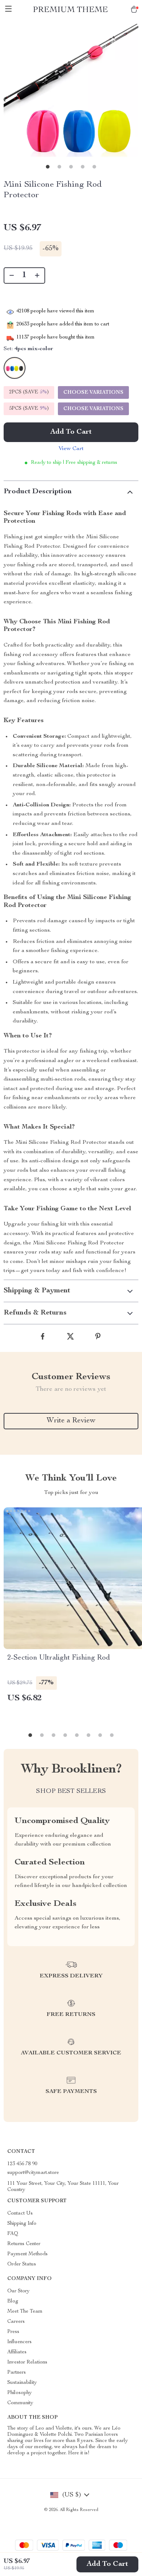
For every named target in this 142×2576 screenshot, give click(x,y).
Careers (16, 2322)
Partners (17, 2373)
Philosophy (19, 2393)
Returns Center (24, 2244)
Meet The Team (25, 2312)
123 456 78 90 (22, 2164)
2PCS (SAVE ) (29, 392)
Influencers (19, 2342)
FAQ (13, 2234)
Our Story (18, 2291)
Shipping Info (22, 2224)
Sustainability (22, 2383)
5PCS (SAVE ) (29, 409)
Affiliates (17, 2352)
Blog (13, 2301)
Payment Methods (27, 2254)
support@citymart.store (33, 2173)
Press (13, 2332)
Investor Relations (27, 2362)
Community (20, 2403)
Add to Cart (107, 2564)
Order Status (22, 2264)
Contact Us (20, 2214)
